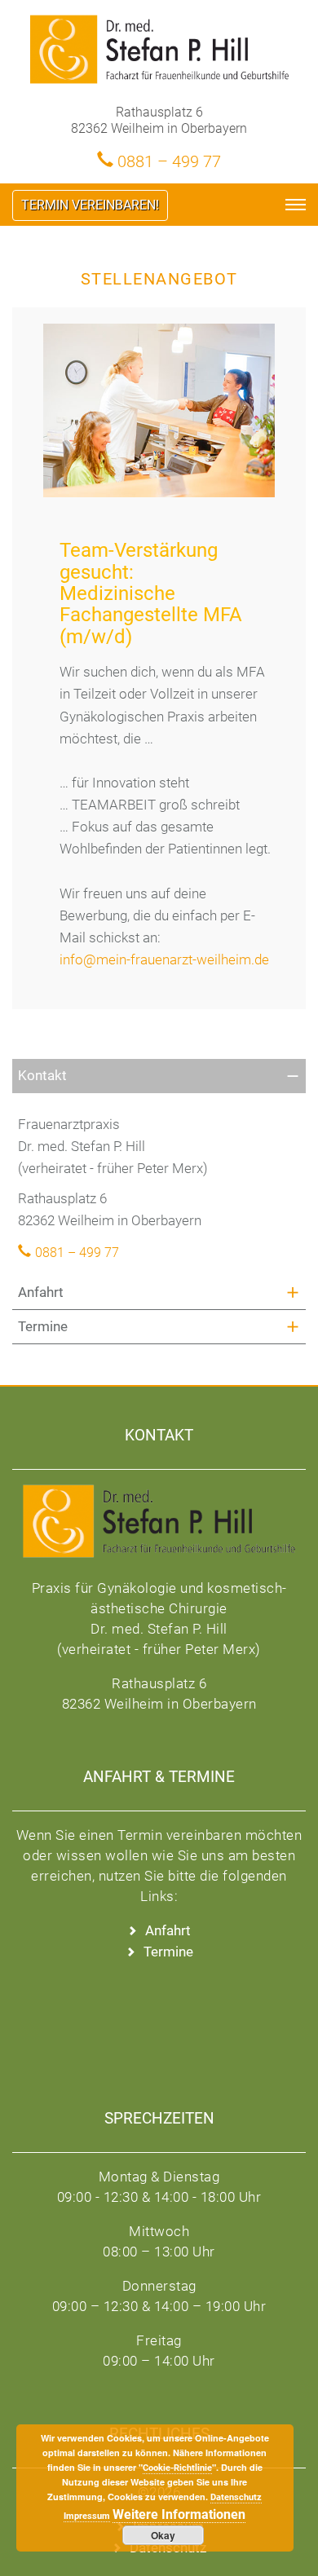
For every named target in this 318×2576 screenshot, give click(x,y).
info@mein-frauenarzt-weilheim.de (164, 959)
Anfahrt (41, 1292)
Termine (43, 1326)
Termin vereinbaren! (90, 205)
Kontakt (42, 1075)
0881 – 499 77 (169, 161)
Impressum (87, 2516)
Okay (163, 2535)
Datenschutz (236, 2497)
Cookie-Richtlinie (177, 2468)
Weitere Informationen (179, 2514)
